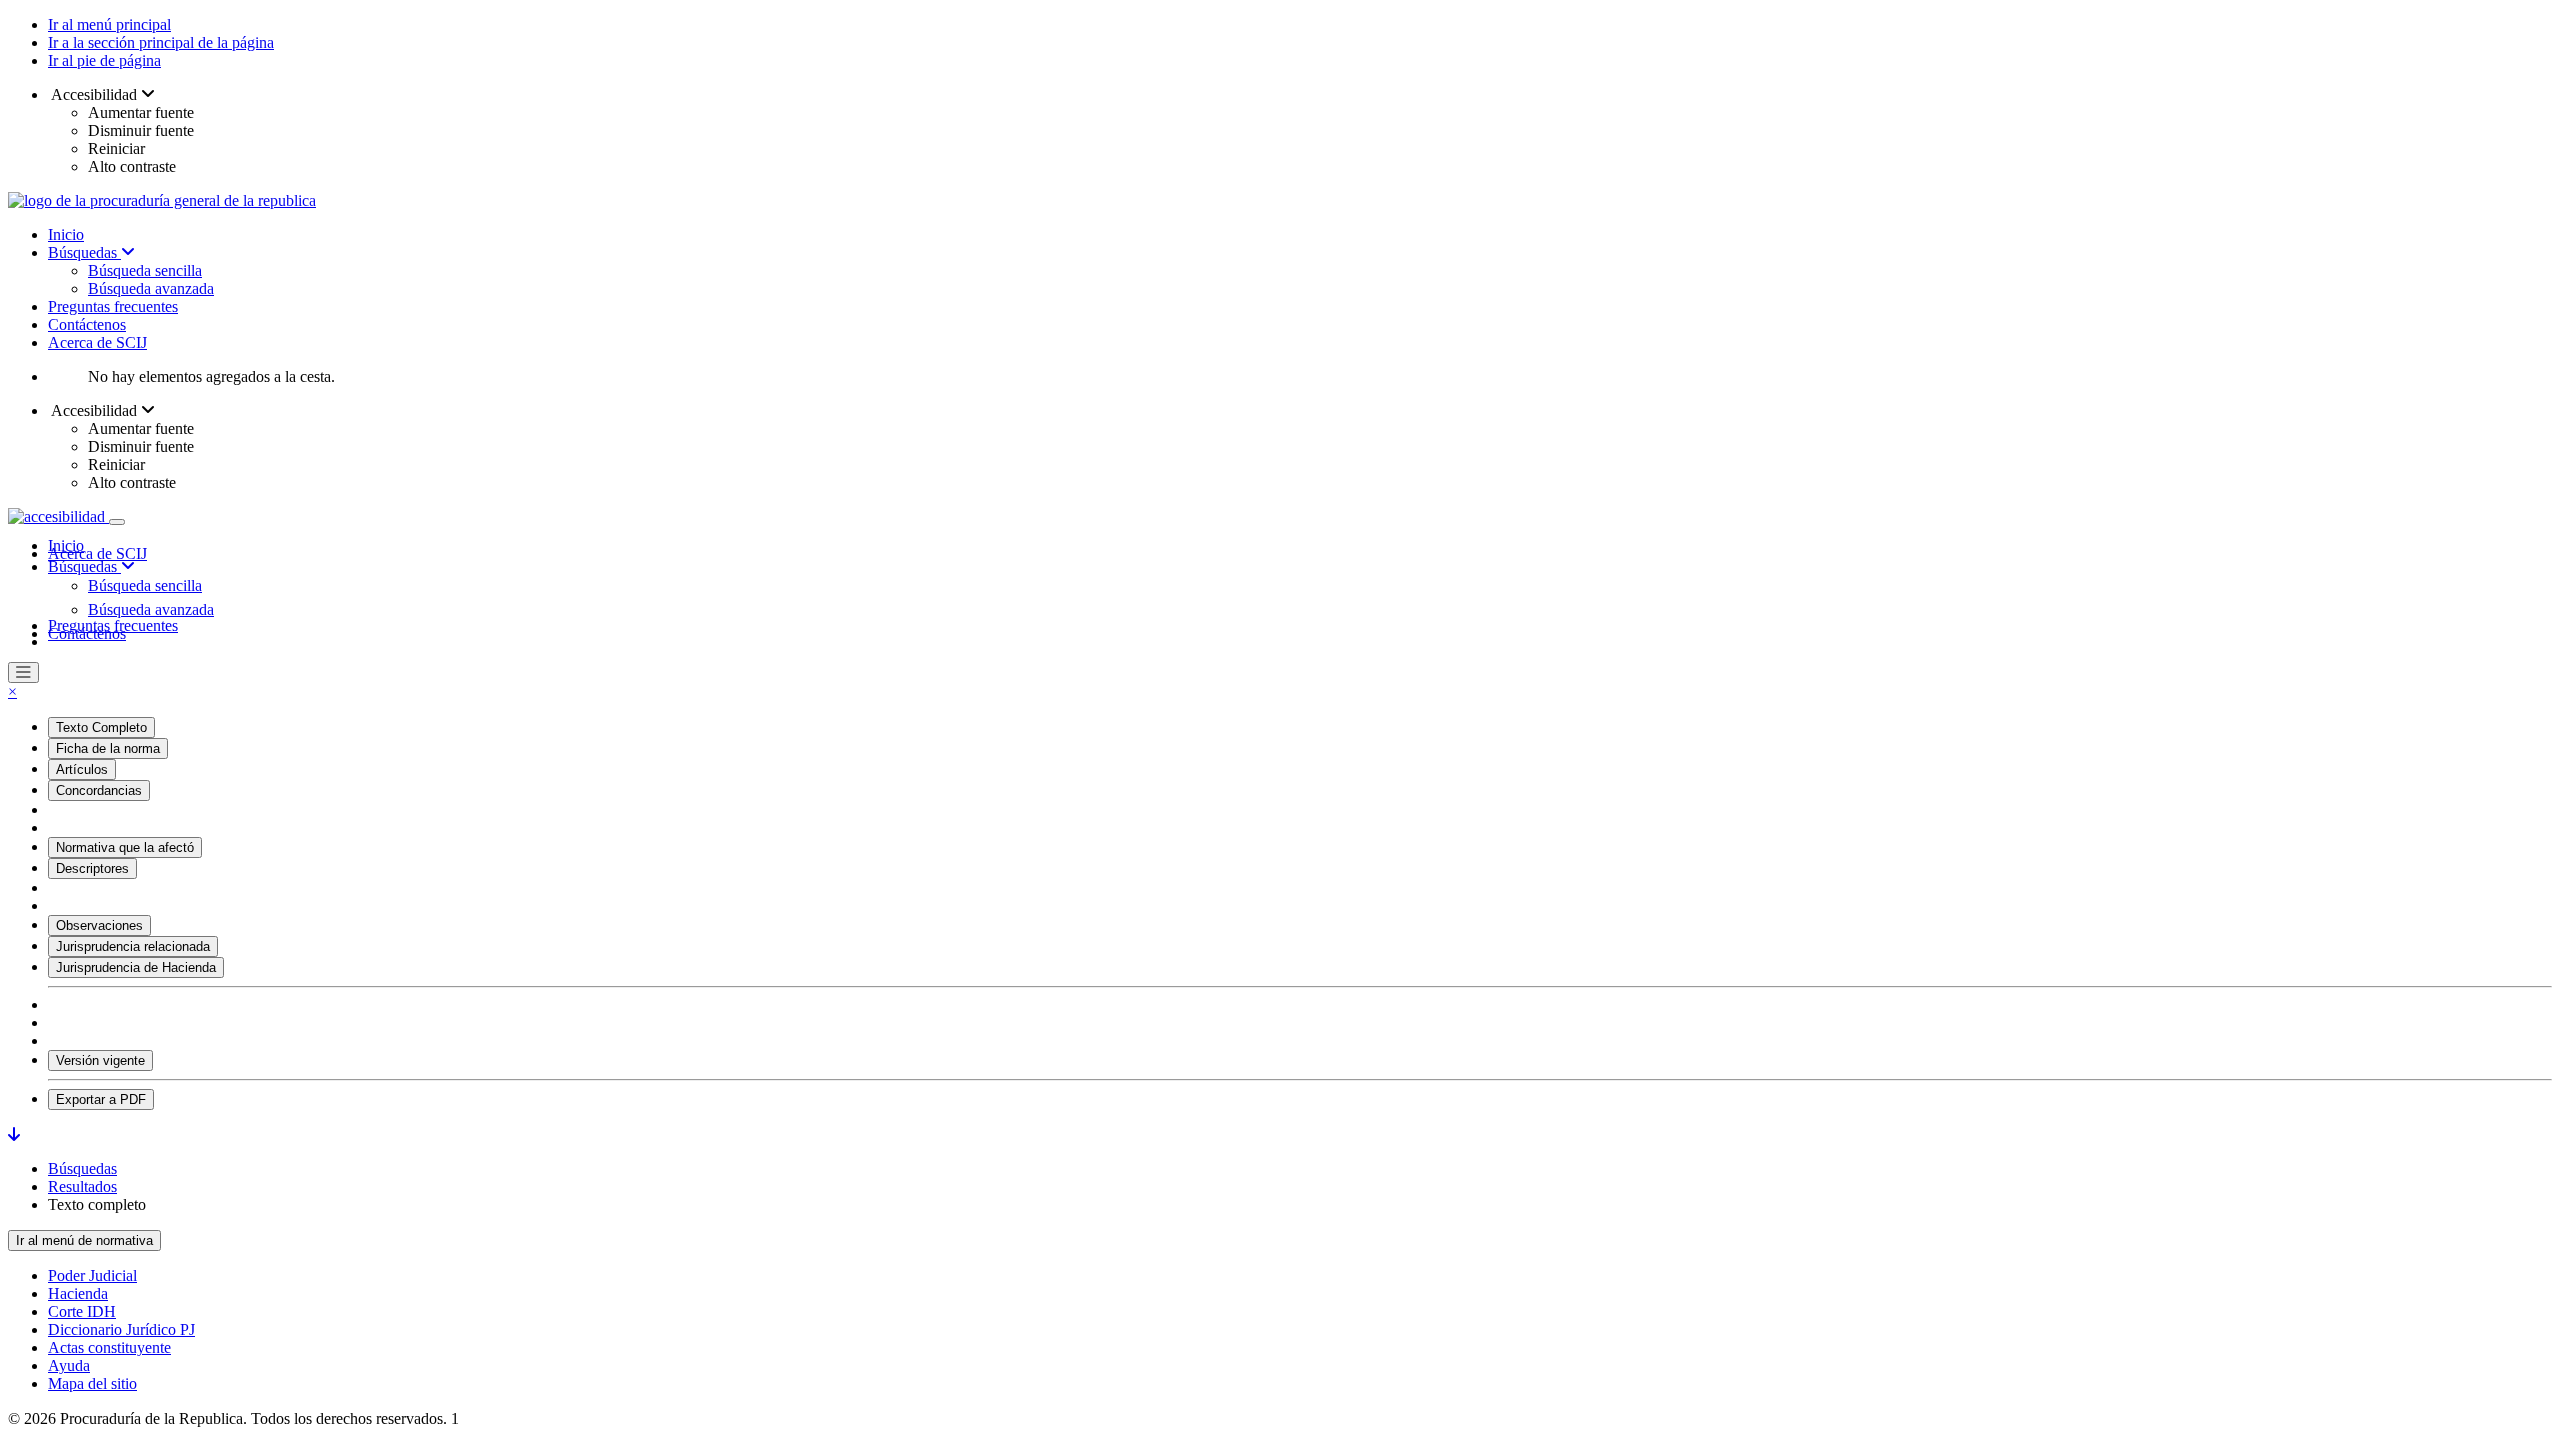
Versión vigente (100, 1060)
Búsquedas (84, 252)
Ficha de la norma (108, 748)
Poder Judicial (92, 1275)
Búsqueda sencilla (145, 270)
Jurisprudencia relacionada (133, 946)
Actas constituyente (109, 1347)
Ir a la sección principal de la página (161, 42)
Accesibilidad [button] (94, 94)
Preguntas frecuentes (113, 306)
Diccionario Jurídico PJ (121, 1329)
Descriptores (92, 868)
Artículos (82, 769)
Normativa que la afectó (125, 847)
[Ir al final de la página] (14, 1134)
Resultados (82, 1186)
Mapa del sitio (92, 1383)
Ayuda (69, 1365)
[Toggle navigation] (117, 522)
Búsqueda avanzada (151, 288)
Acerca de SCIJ (97, 342)
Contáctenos (87, 324)
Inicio (66, 234)
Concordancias (99, 790)
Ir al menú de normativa (84, 1240)
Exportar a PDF (101, 1099)
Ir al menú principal (109, 24)
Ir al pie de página (104, 60)
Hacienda (78, 1293)
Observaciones (99, 925)
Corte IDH (82, 1311)
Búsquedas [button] (84, 566)
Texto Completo (101, 727)
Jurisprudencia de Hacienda (136, 967)
